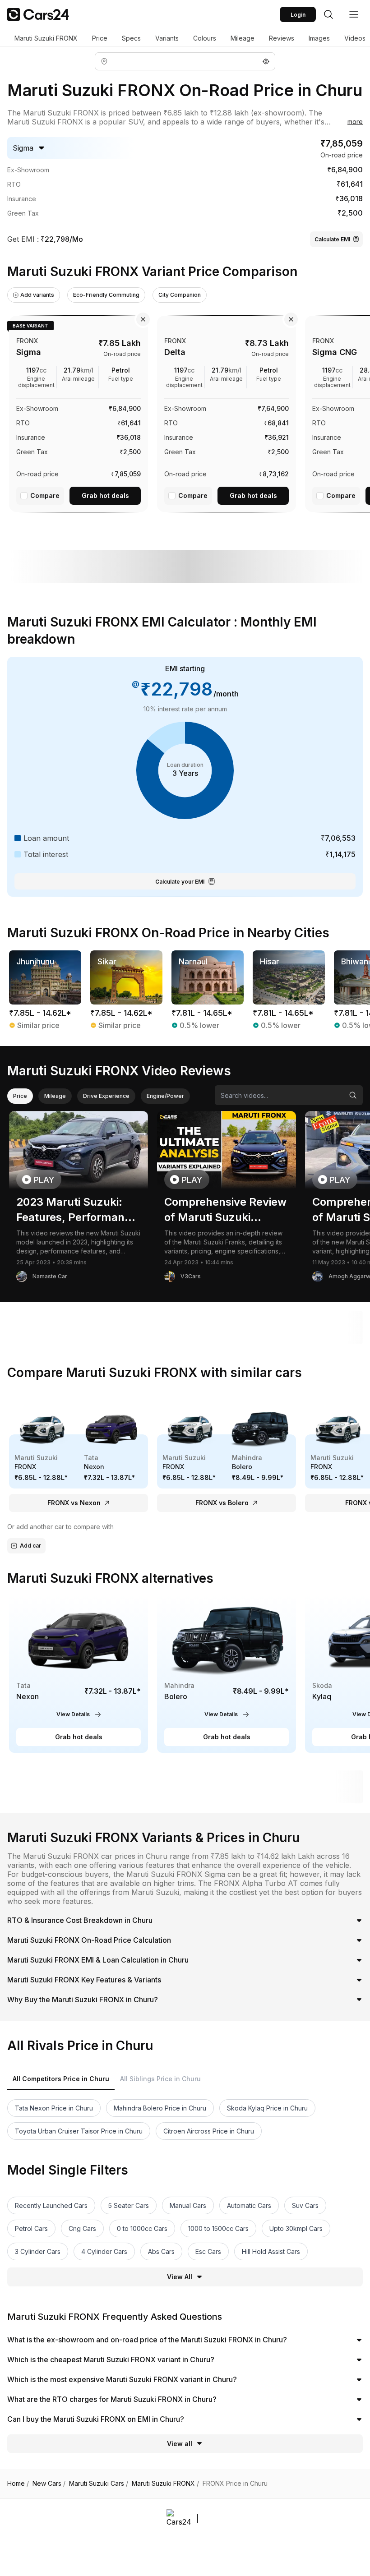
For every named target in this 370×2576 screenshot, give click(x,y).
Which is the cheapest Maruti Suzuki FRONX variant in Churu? (111, 2359)
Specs (131, 38)
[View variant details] (79, 412)
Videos (355, 38)
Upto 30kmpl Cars (296, 2228)
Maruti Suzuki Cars (99, 2484)
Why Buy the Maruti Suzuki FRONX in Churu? (83, 2000)
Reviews (282, 38)
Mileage (243, 38)
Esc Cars (208, 2251)
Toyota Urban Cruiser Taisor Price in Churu (79, 2131)
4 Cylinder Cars (104, 2251)
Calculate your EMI (180, 882)
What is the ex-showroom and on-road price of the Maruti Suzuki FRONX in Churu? (147, 2340)
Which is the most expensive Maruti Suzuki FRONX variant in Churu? (122, 2379)
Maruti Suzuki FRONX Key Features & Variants (84, 1980)
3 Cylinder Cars (38, 2251)
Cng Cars (82, 2228)
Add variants (37, 295)
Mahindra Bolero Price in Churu (160, 2108)
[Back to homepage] (38, 14)
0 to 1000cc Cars (142, 2228)
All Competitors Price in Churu (61, 2079)
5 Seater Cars (129, 2205)
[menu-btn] (354, 14)
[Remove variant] (143, 319)
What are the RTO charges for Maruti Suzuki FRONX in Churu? (112, 2399)
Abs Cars (161, 2251)
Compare (45, 495)
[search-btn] (328, 14)
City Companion (180, 295)
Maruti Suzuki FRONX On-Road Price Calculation (89, 1940)
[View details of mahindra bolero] (227, 1674)
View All (180, 2277)
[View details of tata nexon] (79, 1674)
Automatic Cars (249, 2205)
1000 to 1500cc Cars (218, 2228)
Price (100, 38)
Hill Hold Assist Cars (271, 2251)
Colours (205, 38)
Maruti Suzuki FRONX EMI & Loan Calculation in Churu (98, 1960)
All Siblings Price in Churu (160, 2079)
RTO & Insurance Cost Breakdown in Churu (80, 1920)
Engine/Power (165, 1096)
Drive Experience (106, 1096)
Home (18, 2484)
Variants (167, 38)
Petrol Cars (31, 2228)
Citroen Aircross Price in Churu (209, 2131)
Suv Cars (305, 2205)
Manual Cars (188, 2205)
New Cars (49, 2484)
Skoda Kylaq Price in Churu (267, 2108)
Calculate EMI (332, 239)
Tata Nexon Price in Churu (54, 2108)
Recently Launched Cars (51, 2205)
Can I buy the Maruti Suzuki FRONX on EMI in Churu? (96, 2419)
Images (319, 38)
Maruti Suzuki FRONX (46, 38)
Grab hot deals (105, 495)
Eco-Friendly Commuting (106, 295)
